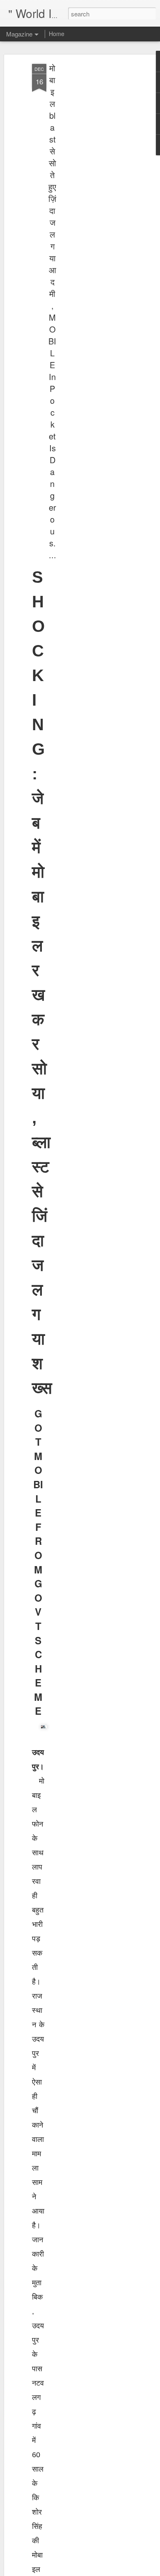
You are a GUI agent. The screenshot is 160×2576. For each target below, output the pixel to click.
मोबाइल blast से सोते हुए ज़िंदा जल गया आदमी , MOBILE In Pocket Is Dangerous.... (52, 311)
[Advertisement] (89, 193)
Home (57, 34)
